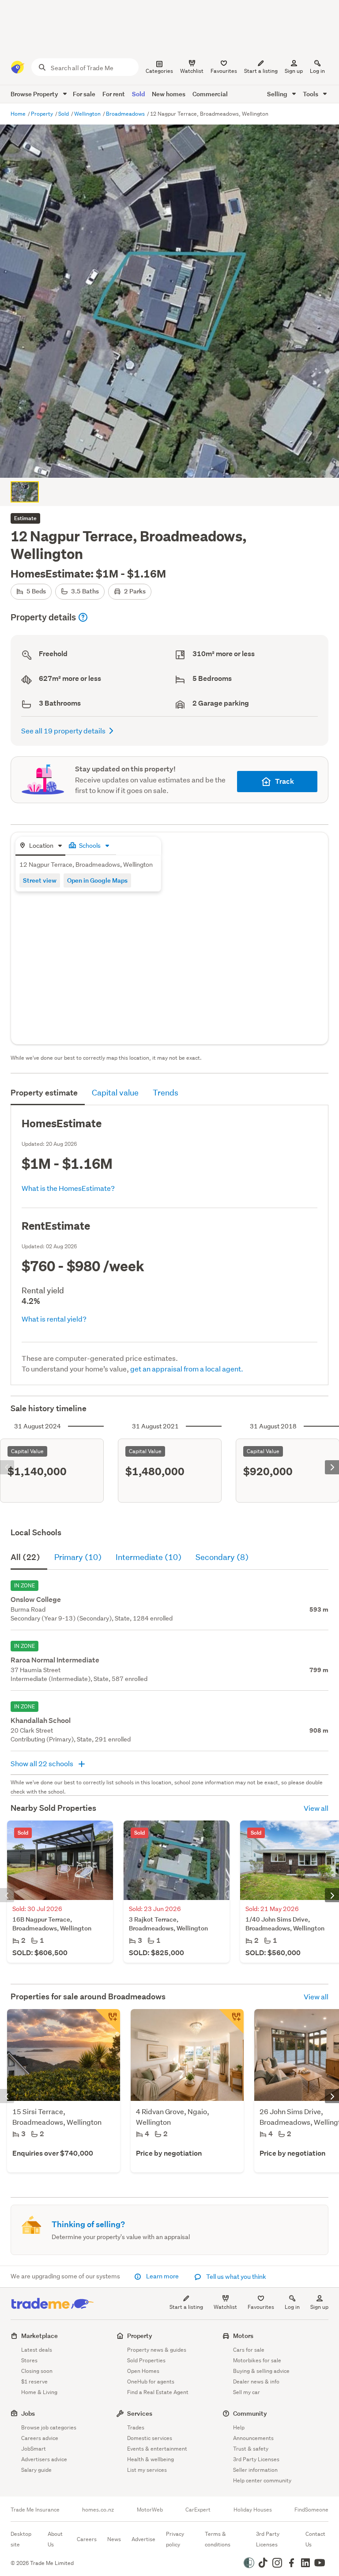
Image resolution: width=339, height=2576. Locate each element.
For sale (84, 94)
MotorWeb (150, 2510)
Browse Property (35, 94)
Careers (87, 2539)
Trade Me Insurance (35, 2510)
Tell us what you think (235, 2277)
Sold (138, 94)
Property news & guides (157, 2350)
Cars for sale (249, 2350)
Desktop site (21, 2539)
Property (43, 114)
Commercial (210, 94)
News (114, 2539)
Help (239, 2427)
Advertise (143, 2539)
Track (284, 781)
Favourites (261, 2307)
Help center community (262, 2480)
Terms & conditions (218, 2539)
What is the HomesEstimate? (68, 1188)
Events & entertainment (157, 2449)
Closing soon (37, 2371)
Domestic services (150, 2438)
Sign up (294, 71)
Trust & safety (251, 2449)
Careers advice (40, 2438)
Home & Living (39, 2392)
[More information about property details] (83, 617)
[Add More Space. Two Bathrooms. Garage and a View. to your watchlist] (108, 2021)
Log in (317, 71)
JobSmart (34, 2449)
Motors (243, 2336)
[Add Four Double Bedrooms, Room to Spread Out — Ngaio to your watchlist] (231, 2021)
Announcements (253, 2438)
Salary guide (36, 2470)
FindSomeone (311, 2510)
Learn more (162, 2276)
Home (19, 114)
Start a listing (186, 2307)
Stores (29, 2360)
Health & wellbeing (151, 2459)
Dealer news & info (256, 2381)
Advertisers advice (44, 2459)
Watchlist (225, 2307)
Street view (40, 880)
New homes (169, 94)
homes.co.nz (98, 2510)
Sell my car (247, 2392)
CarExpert (198, 2510)
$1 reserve (34, 2381)
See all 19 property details (63, 731)
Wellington (88, 114)
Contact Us (315, 2539)
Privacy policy (175, 2539)
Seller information (255, 2470)
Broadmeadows (126, 114)
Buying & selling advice (261, 2371)
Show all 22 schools (43, 1763)
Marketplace (40, 2336)
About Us (55, 2539)
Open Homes (143, 2371)
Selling (278, 94)
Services (140, 2413)
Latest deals (37, 2350)
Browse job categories (49, 2427)
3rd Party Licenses (256, 2459)
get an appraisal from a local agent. (187, 1369)
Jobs (28, 2413)
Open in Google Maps (97, 880)
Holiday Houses (253, 2510)
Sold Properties (146, 2360)
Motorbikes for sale (257, 2360)
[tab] (40, 846)
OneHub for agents (151, 2381)
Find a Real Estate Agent (158, 2392)
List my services (147, 2470)
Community (250, 2413)
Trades (136, 2427)
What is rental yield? (54, 1319)
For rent (114, 94)
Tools (311, 94)
